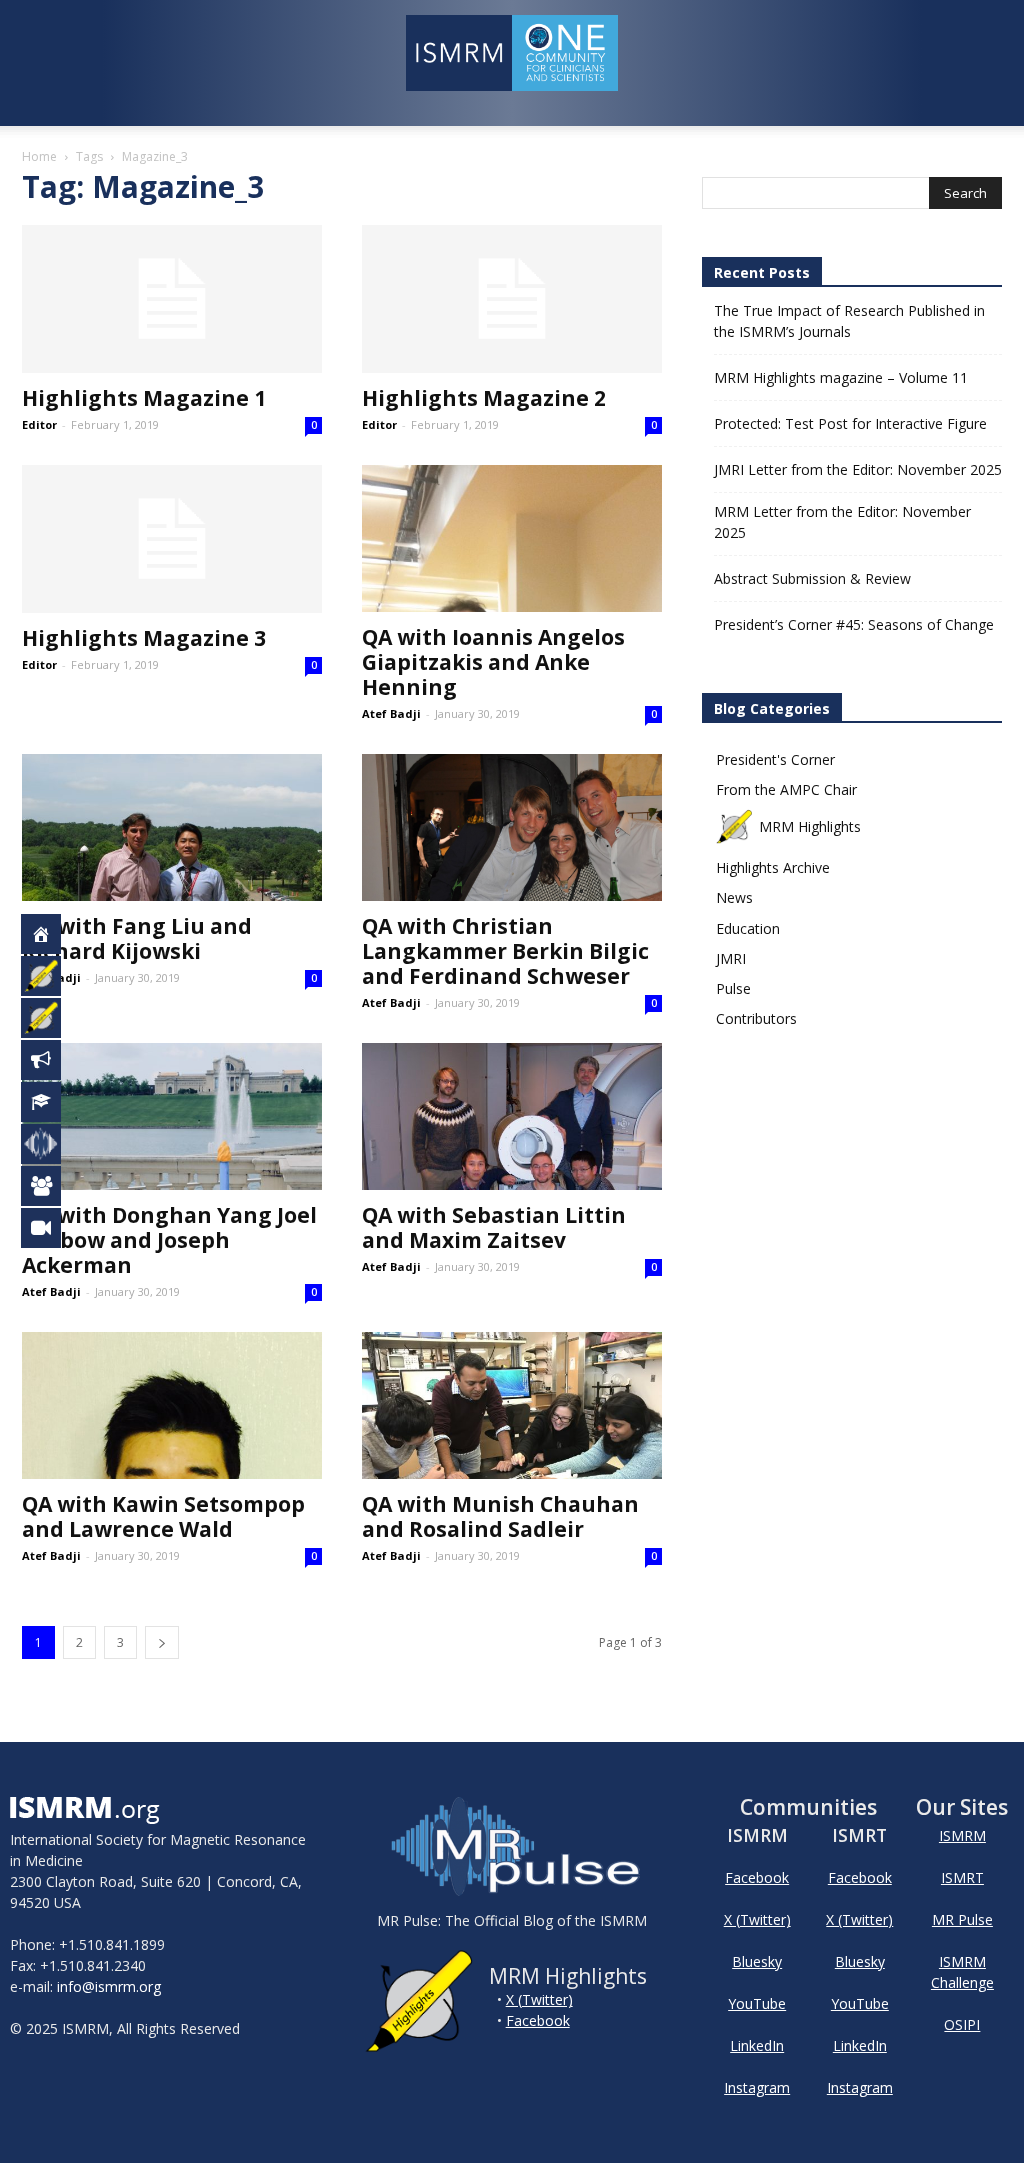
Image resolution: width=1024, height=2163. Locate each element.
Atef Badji (391, 713)
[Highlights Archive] (52, 1018)
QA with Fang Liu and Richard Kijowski (137, 938)
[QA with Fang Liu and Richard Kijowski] (172, 827)
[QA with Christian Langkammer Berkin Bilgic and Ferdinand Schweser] (512, 827)
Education (748, 928)
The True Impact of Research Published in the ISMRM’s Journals (849, 321)
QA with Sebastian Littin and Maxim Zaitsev (494, 1227)
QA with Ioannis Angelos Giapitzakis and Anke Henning (493, 662)
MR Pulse (962, 1919)
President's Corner (775, 759)
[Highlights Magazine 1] (172, 299)
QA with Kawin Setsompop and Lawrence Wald (163, 1516)
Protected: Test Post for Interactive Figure (850, 423)
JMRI (731, 958)
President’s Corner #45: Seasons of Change (854, 624)
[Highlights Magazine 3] (172, 539)
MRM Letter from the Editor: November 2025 (842, 522)
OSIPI (962, 2024)
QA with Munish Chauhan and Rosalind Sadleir (500, 1516)
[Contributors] (52, 1186)
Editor (39, 424)
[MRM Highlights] (52, 976)
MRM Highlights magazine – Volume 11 (841, 377)
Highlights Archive (773, 867)
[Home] (52, 934)
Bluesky (757, 1961)
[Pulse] (52, 1144)
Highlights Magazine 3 (144, 638)
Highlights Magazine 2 (484, 398)
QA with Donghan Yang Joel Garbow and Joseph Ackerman (169, 1240)
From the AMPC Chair (786, 789)
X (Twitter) (539, 1999)
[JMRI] (52, 1228)
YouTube (757, 2003)
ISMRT (962, 1877)
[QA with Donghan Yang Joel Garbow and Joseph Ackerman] (172, 1116)
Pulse (733, 988)
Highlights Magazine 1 (144, 398)
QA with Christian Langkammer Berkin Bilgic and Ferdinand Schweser (505, 951)
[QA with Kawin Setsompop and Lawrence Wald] (172, 1405)
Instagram (757, 2087)
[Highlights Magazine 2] (512, 299)
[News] (52, 1060)
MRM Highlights (810, 826)
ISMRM (962, 1835)
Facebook (538, 2020)
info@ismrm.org (109, 1986)
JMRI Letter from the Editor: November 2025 (858, 469)
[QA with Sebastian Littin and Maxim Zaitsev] (512, 1116)
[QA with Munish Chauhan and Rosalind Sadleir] (512, 1405)
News (734, 897)
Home (39, 156)
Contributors (756, 1018)
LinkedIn (757, 2045)
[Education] (52, 1102)
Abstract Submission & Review (812, 578)
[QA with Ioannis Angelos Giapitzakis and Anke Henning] (512, 538)
